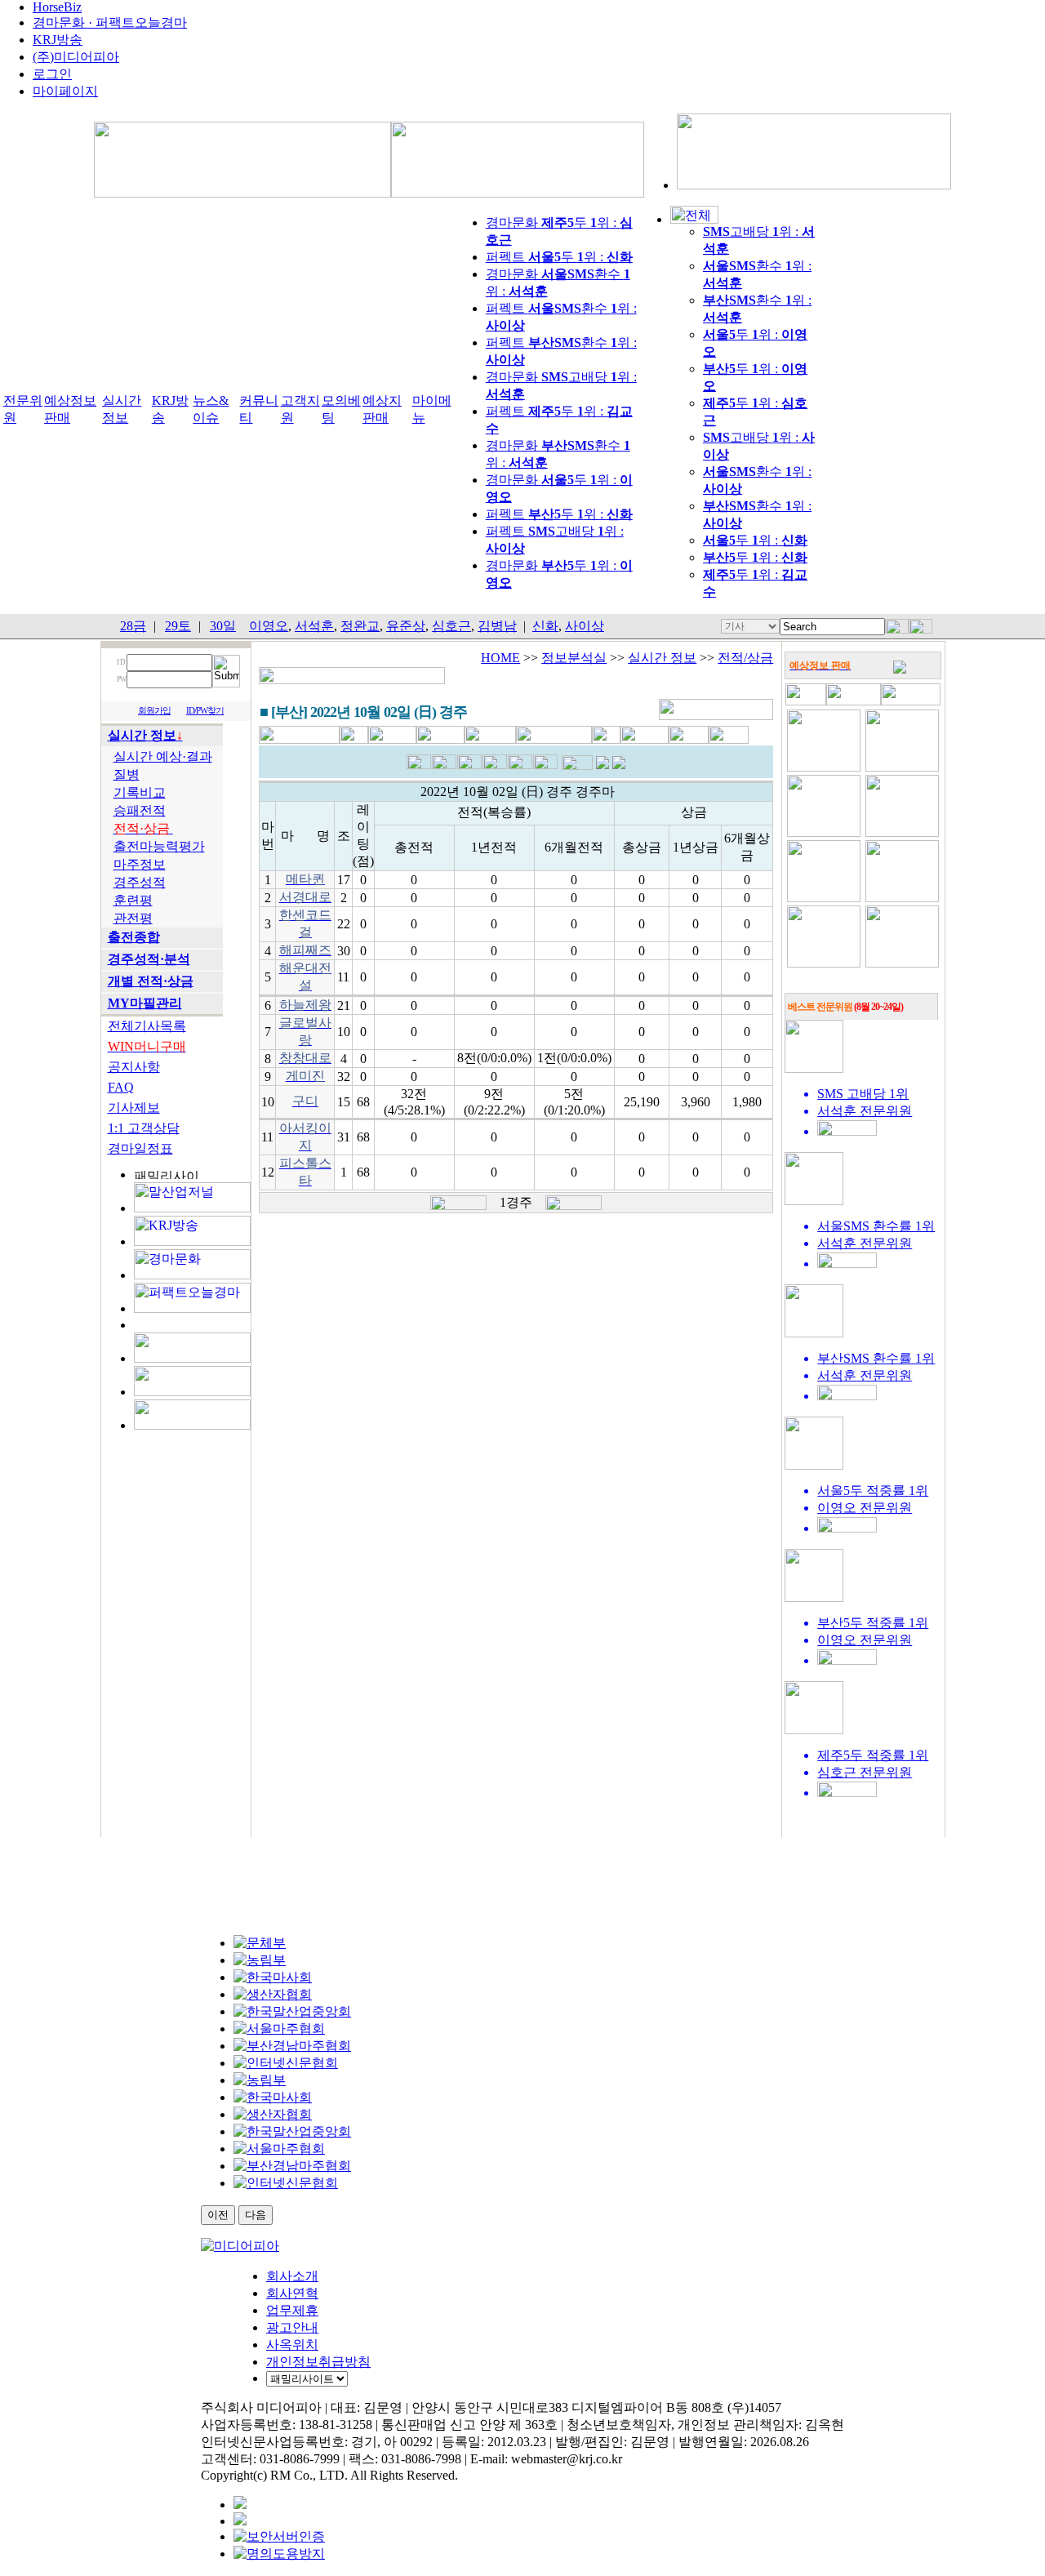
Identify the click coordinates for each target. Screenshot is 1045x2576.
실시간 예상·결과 (163, 756)
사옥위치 (292, 2345)
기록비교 (140, 792)
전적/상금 (745, 658)
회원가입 (154, 711)
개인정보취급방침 (318, 2362)
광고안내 (292, 2327)
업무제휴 (292, 2310)
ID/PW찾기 (205, 711)
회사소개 (292, 2276)
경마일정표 (140, 1148)
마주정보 (140, 864)
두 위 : (755, 540)
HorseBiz (57, 7)
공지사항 (134, 1067)
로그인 (52, 74)
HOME (500, 658)
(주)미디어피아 (76, 57)
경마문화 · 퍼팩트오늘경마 (110, 22)
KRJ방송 (58, 40)
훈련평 (133, 900)
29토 (178, 626)
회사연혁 (292, 2293)
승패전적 (140, 810)
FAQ (121, 1087)
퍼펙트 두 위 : (559, 257)
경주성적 (140, 882)
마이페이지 (65, 91)
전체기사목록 (147, 1026)
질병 (127, 774)
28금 (133, 626)
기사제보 (134, 1108)
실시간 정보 (662, 658)
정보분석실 (574, 658)
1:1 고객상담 (144, 1128)
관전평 (133, 918)
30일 (223, 626)
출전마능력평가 (159, 846)
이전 (218, 2215)
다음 (256, 2215)
